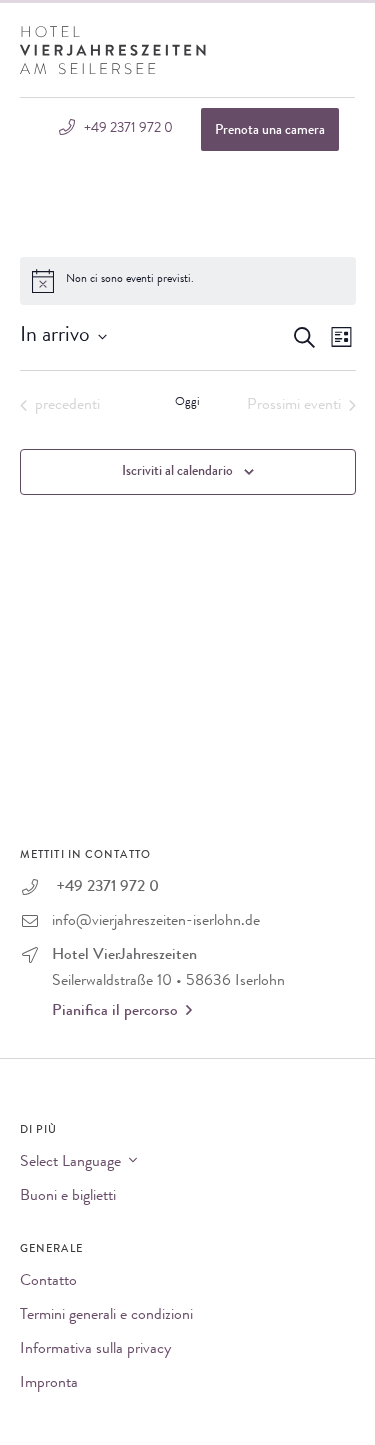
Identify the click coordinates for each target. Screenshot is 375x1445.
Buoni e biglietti (68, 1197)
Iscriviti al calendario (177, 472)
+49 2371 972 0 (127, 129)
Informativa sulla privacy (95, 1350)
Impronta (49, 1384)
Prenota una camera (270, 131)
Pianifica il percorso (115, 1012)
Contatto (48, 1282)
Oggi (187, 403)
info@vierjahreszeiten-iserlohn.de (156, 922)
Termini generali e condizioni (106, 1316)
